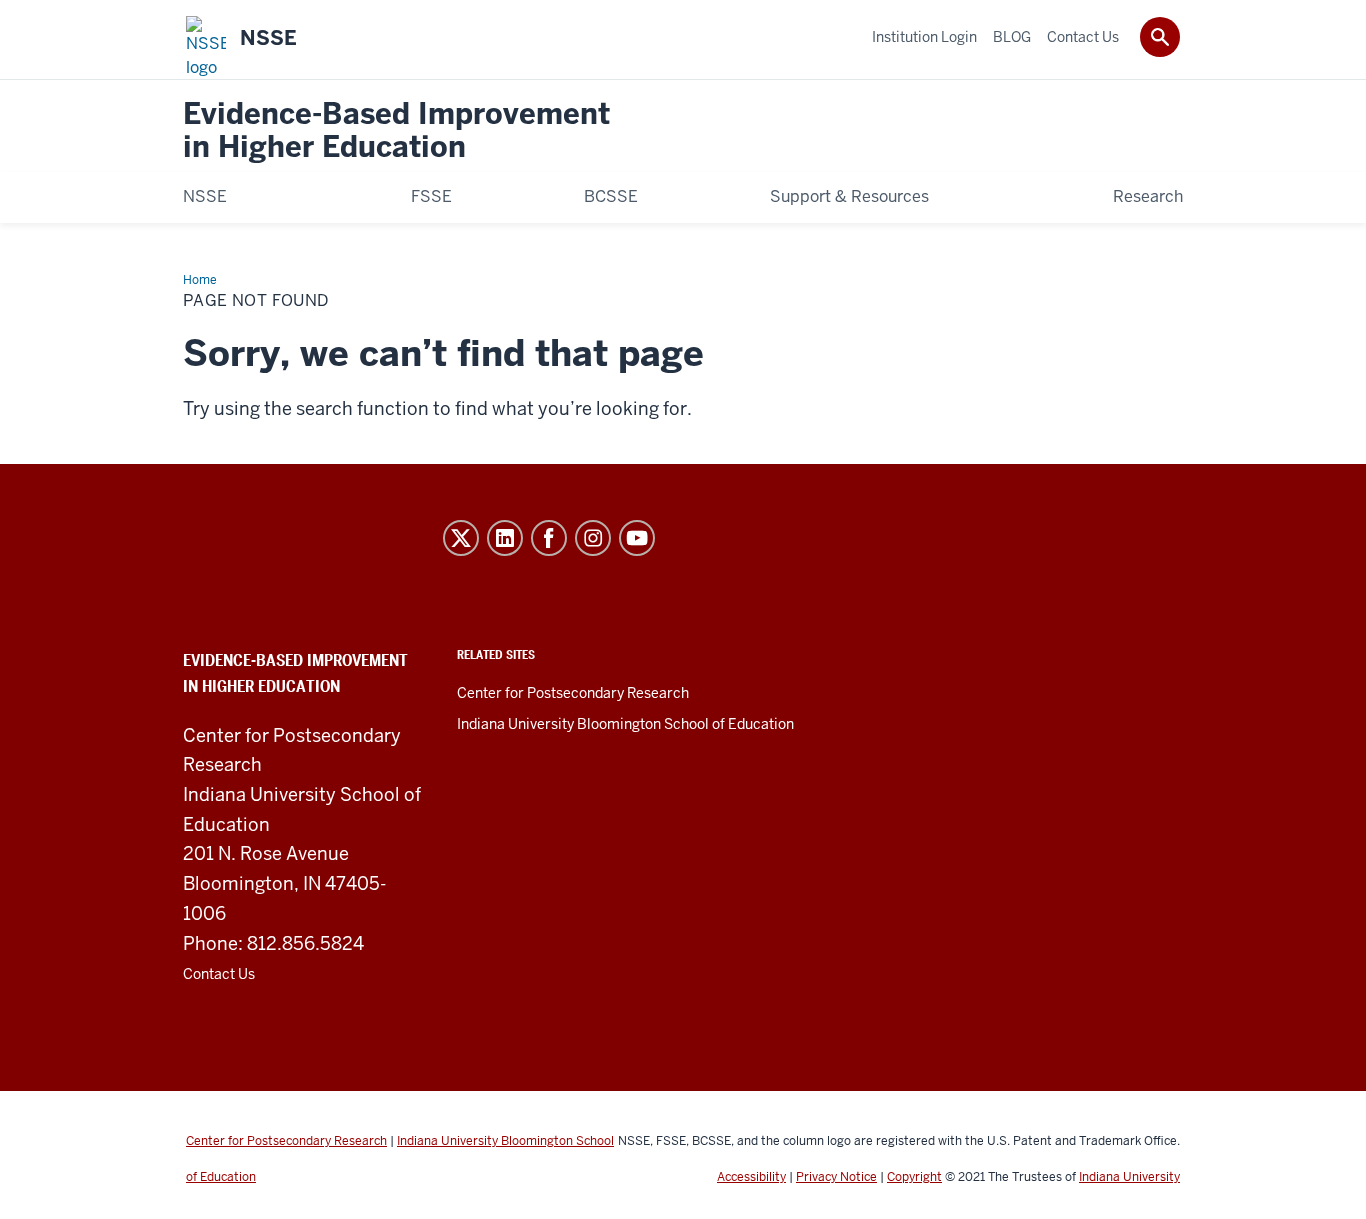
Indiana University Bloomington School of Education (625, 724)
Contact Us (219, 974)
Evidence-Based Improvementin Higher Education (396, 131)
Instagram (593, 538)
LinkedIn (505, 538)
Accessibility (751, 1177)
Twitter (461, 538)
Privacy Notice (836, 1177)
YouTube (637, 538)
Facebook (549, 538)
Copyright (914, 1177)
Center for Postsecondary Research (573, 693)
